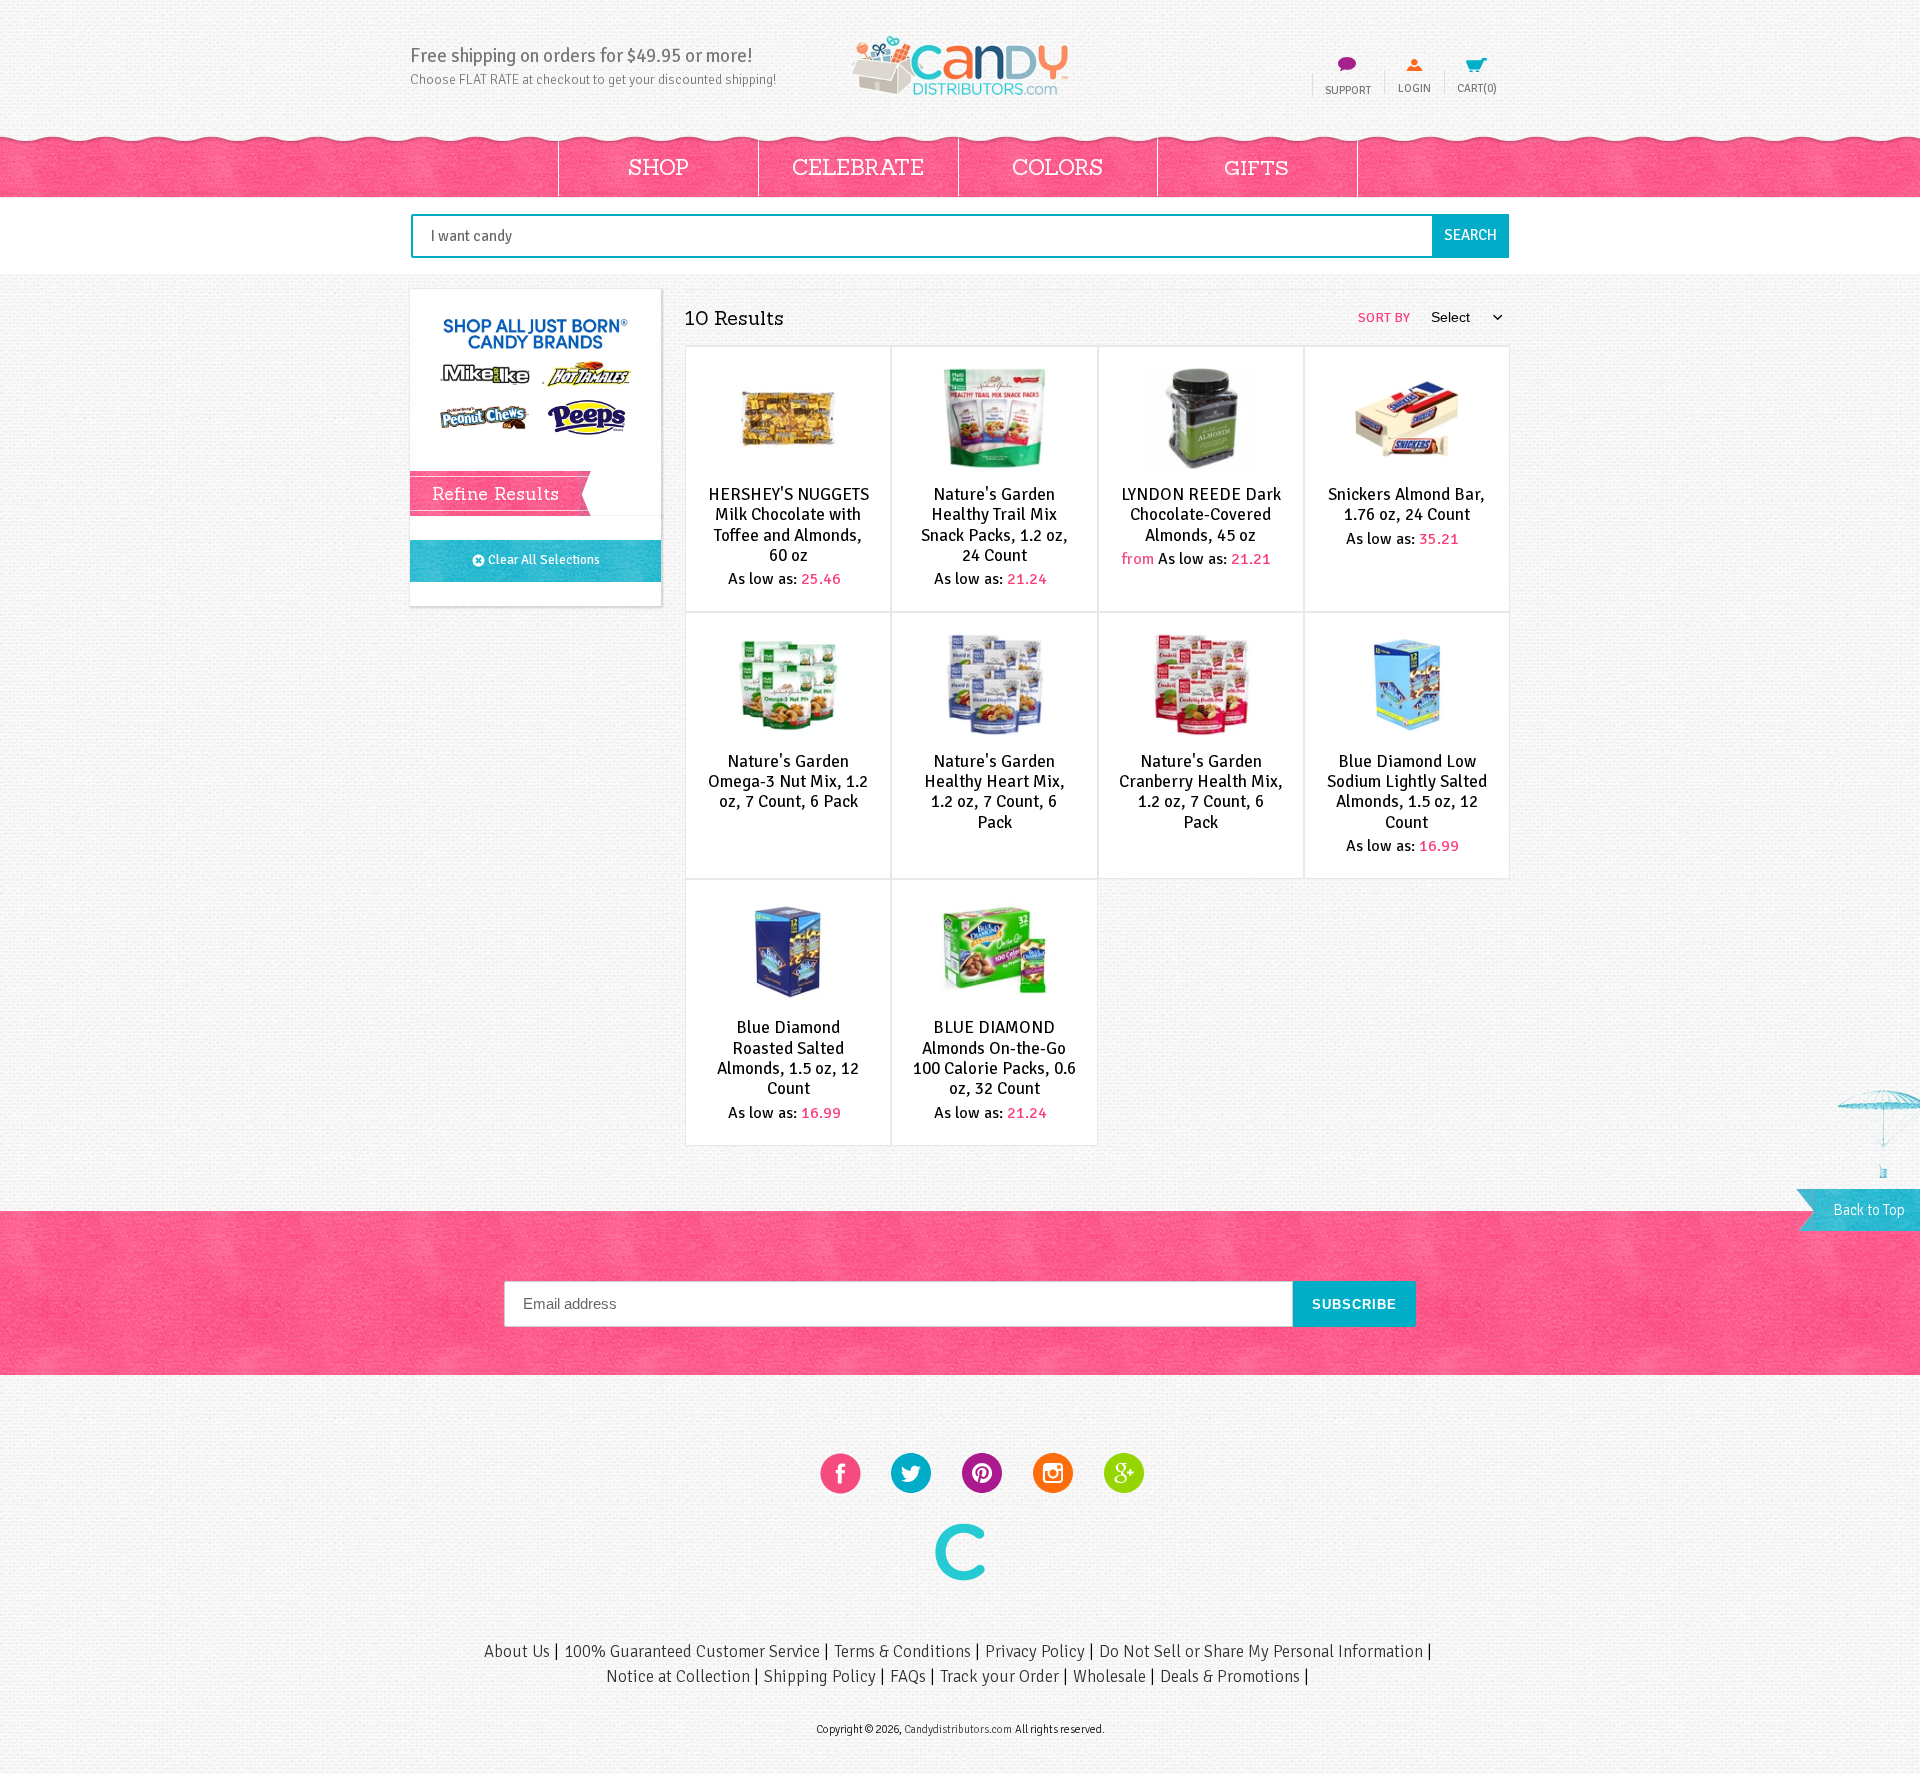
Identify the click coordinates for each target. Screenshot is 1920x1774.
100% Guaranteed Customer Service (694, 1651)
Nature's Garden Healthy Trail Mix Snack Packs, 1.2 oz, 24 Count (994, 525)
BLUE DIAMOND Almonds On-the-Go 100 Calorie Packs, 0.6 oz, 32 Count (994, 1058)
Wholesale (1111, 1676)
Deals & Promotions (1232, 1676)
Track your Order (1001, 1676)
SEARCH (1476, 234)
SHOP (658, 167)
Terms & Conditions (904, 1651)
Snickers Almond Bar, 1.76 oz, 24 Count (1406, 504)
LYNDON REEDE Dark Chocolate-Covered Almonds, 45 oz (1201, 515)
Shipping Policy (822, 1676)
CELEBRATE (858, 167)
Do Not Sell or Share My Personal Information (1263, 1651)
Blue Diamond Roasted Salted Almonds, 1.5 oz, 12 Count (788, 1058)
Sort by (1384, 317)
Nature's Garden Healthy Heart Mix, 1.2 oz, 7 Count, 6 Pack (994, 792)
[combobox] (960, 236)
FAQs (910, 1676)
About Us (519, 1651)
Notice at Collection (680, 1676)
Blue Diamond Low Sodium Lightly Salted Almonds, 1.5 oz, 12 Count (1407, 792)
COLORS (1057, 167)
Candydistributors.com (958, 1729)
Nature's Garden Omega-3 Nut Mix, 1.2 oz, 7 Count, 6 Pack (788, 782)
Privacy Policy (1037, 1651)
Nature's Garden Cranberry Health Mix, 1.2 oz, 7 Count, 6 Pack (1201, 792)
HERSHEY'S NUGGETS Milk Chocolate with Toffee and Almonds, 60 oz (788, 525)
